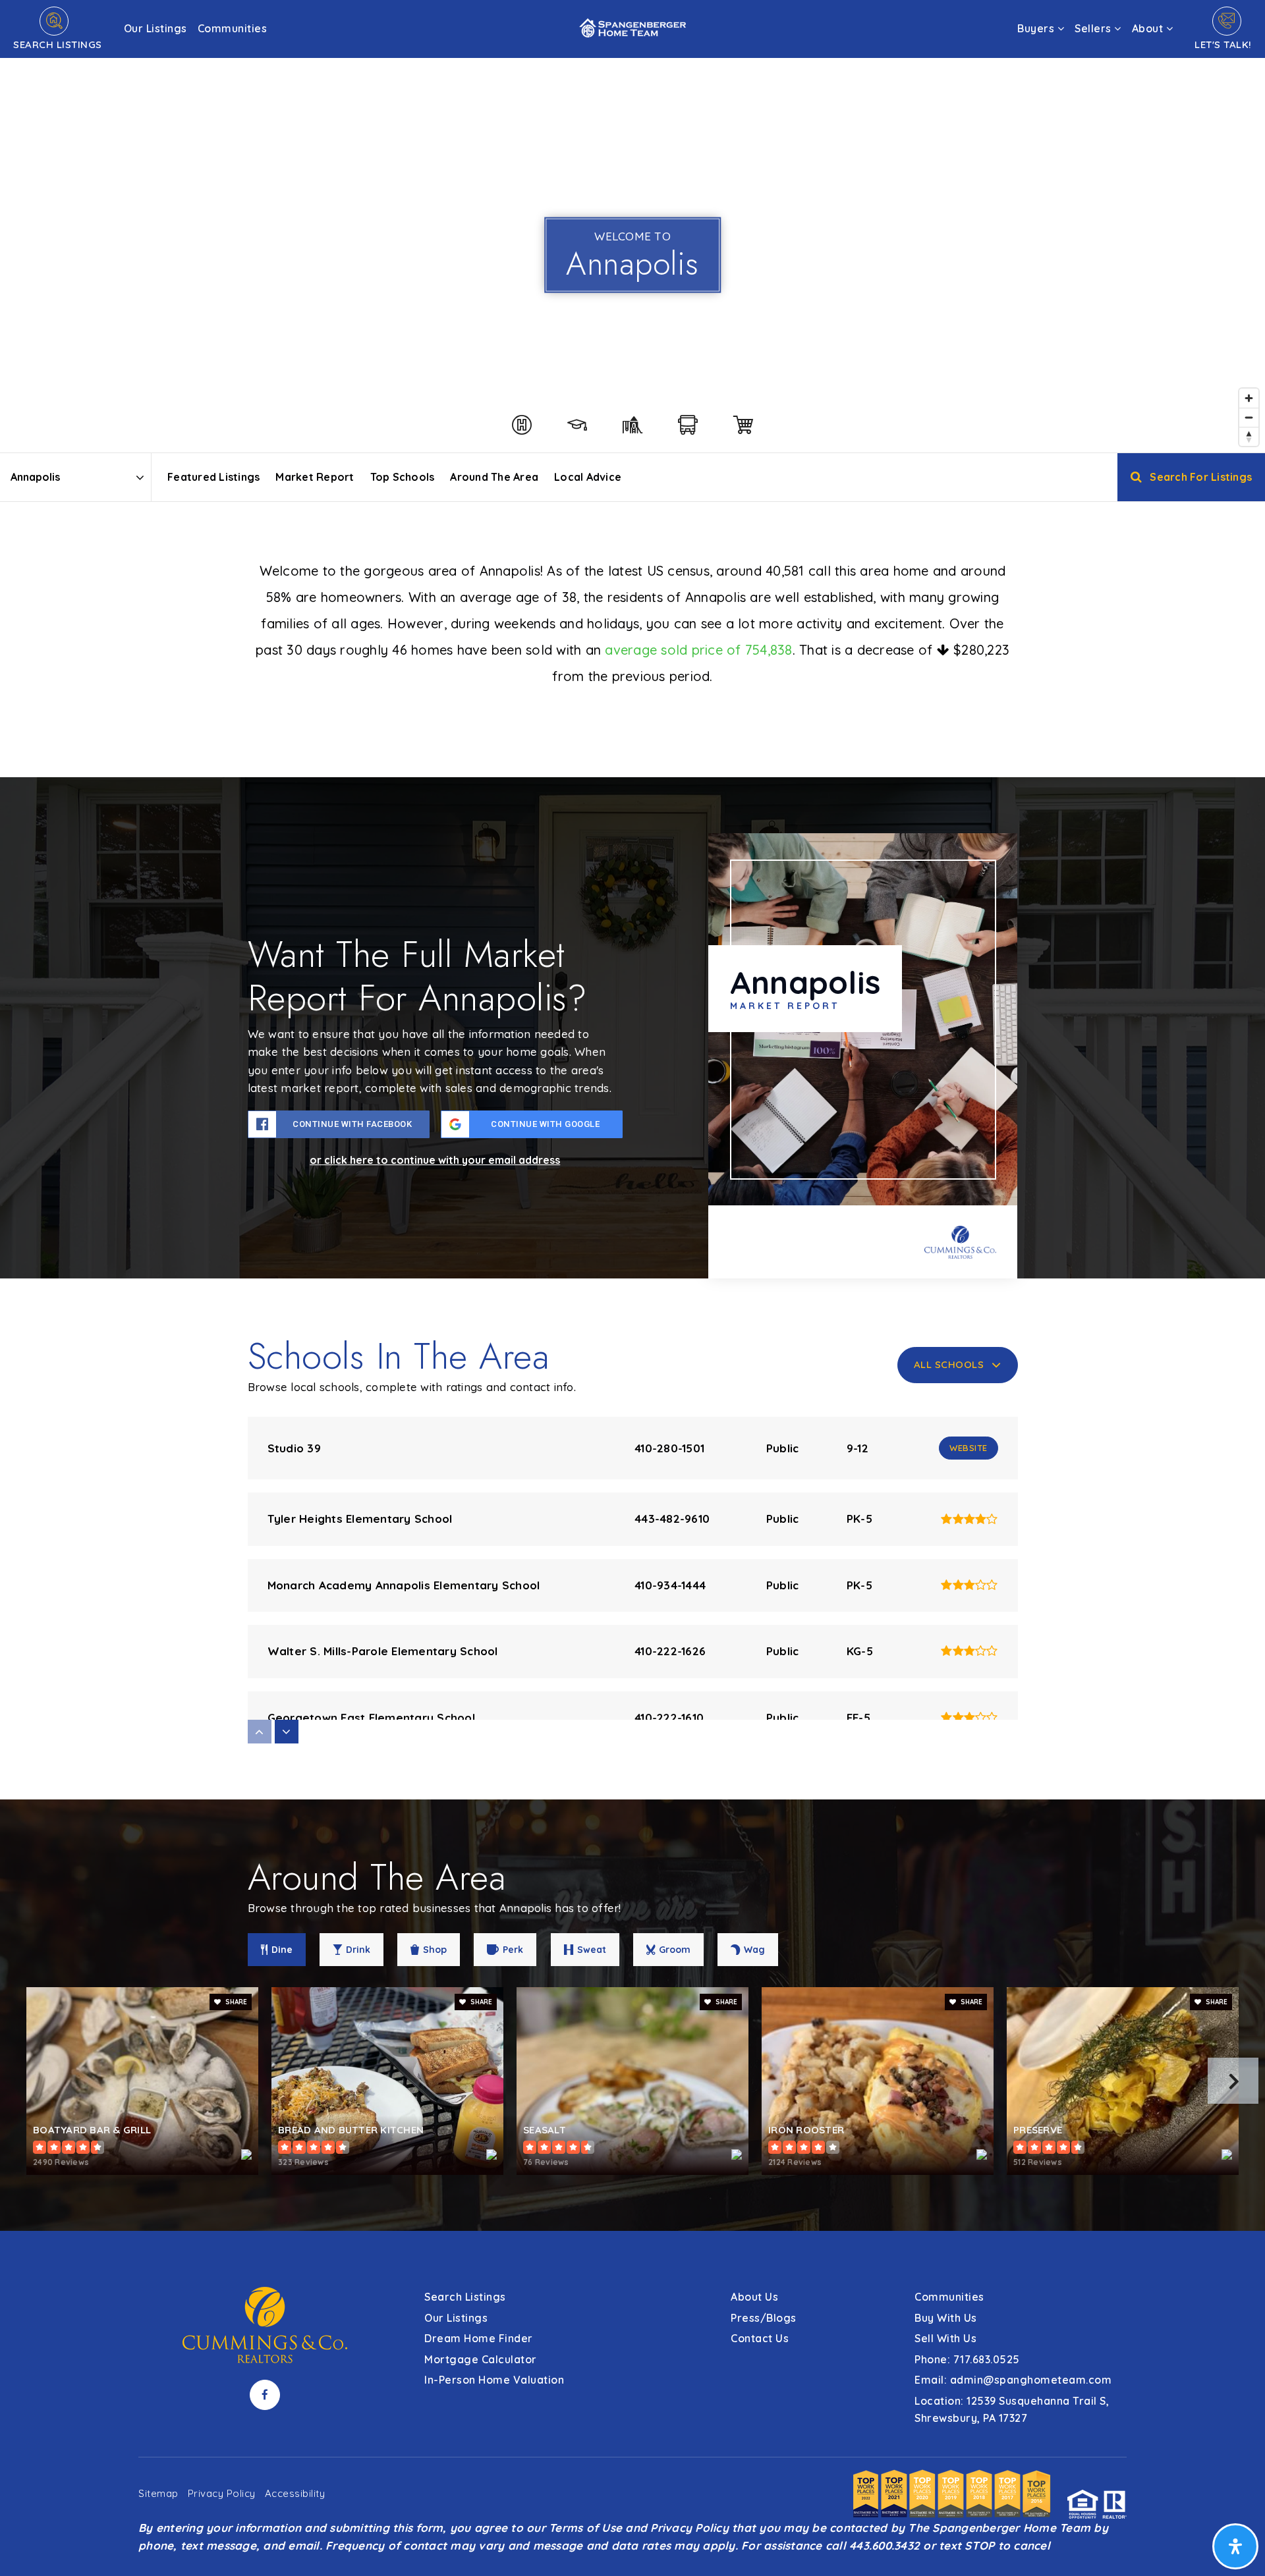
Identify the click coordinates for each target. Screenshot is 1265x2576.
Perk (513, 1950)
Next (1233, 2081)
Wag (754, 1950)
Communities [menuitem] (233, 28)
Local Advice (588, 477)
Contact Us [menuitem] (760, 2338)
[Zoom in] (1249, 398)
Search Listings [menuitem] (465, 2297)
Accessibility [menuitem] (295, 2493)
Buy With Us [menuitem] (946, 2318)
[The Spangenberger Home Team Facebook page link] (265, 2395)
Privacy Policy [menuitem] (222, 2493)
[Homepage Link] (632, 27)
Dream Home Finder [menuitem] (479, 2338)
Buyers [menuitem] (1037, 28)
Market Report (315, 477)
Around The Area (494, 477)
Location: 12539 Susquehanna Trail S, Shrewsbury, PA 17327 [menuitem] (1012, 2409)
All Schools (949, 1364)
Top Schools (403, 477)
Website (969, 1448)
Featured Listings (213, 477)
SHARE (235, 2002)
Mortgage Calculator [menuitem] (481, 2359)
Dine (282, 1950)
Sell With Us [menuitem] (945, 2338)
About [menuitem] (1149, 28)
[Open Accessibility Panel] (1235, 2546)
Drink (358, 1950)
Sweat (592, 1950)
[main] (632, 1115)
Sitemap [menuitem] (158, 2493)
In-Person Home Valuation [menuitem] (494, 2380)
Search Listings (58, 44)
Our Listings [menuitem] (155, 28)
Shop (435, 1950)
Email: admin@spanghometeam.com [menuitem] (1013, 2380)
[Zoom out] (1249, 417)
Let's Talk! (1223, 44)
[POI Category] (522, 425)
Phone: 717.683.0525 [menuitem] (967, 2359)
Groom (675, 1950)
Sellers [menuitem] (1094, 28)
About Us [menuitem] (754, 2297)
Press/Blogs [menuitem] (764, 2318)
